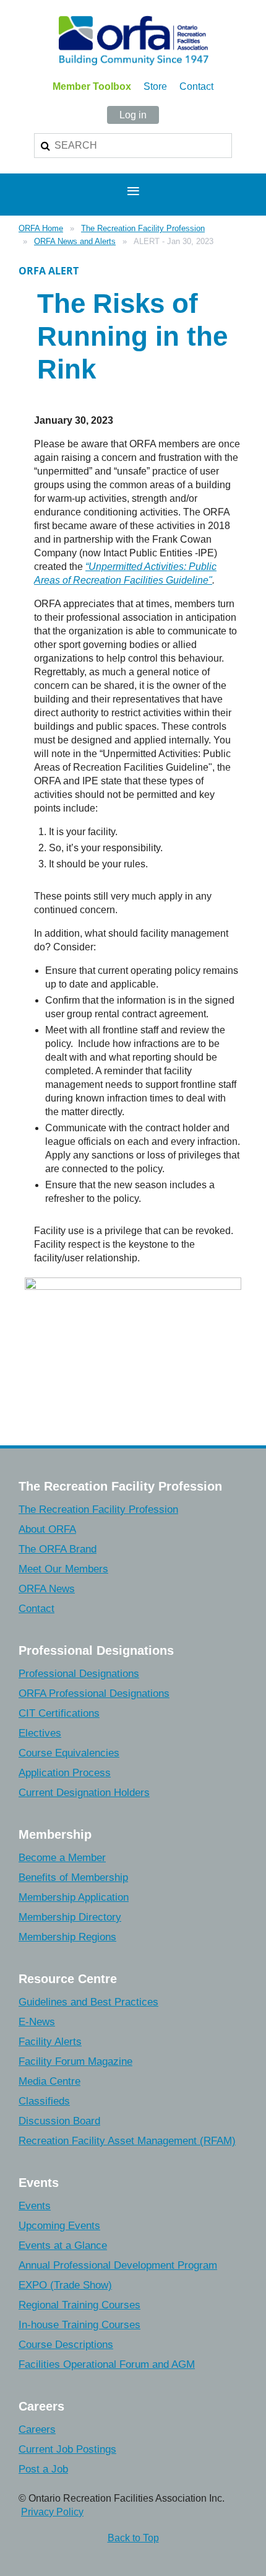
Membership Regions (67, 1937)
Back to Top (133, 2538)
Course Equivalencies (69, 1753)
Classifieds (44, 2101)
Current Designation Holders (84, 1793)
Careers (37, 2429)
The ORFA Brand (58, 1549)
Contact (196, 86)
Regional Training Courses (79, 2305)
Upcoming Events (59, 2226)
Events (35, 2206)
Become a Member (62, 1858)
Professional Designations (79, 1674)
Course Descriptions (66, 2345)
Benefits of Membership (73, 1877)
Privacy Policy (52, 2512)
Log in (133, 115)
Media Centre (49, 2081)
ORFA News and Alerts (75, 241)
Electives (40, 1733)
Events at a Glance (63, 2245)
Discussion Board (59, 2121)
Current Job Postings (67, 2449)
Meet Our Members (63, 1569)
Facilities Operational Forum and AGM (107, 2364)
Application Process (65, 1773)
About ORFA (47, 1529)
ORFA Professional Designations (94, 1693)
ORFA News (47, 1589)
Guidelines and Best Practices (88, 2002)
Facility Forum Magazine (75, 2061)
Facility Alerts (50, 2042)
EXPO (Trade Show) (65, 2285)
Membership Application (74, 1897)
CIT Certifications (59, 1713)
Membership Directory (70, 1917)
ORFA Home (41, 228)
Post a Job (43, 2469)
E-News (37, 2022)
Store (155, 86)
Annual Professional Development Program (118, 2265)
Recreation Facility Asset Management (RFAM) (127, 2141)
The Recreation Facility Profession (143, 228)
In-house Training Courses (79, 2325)
